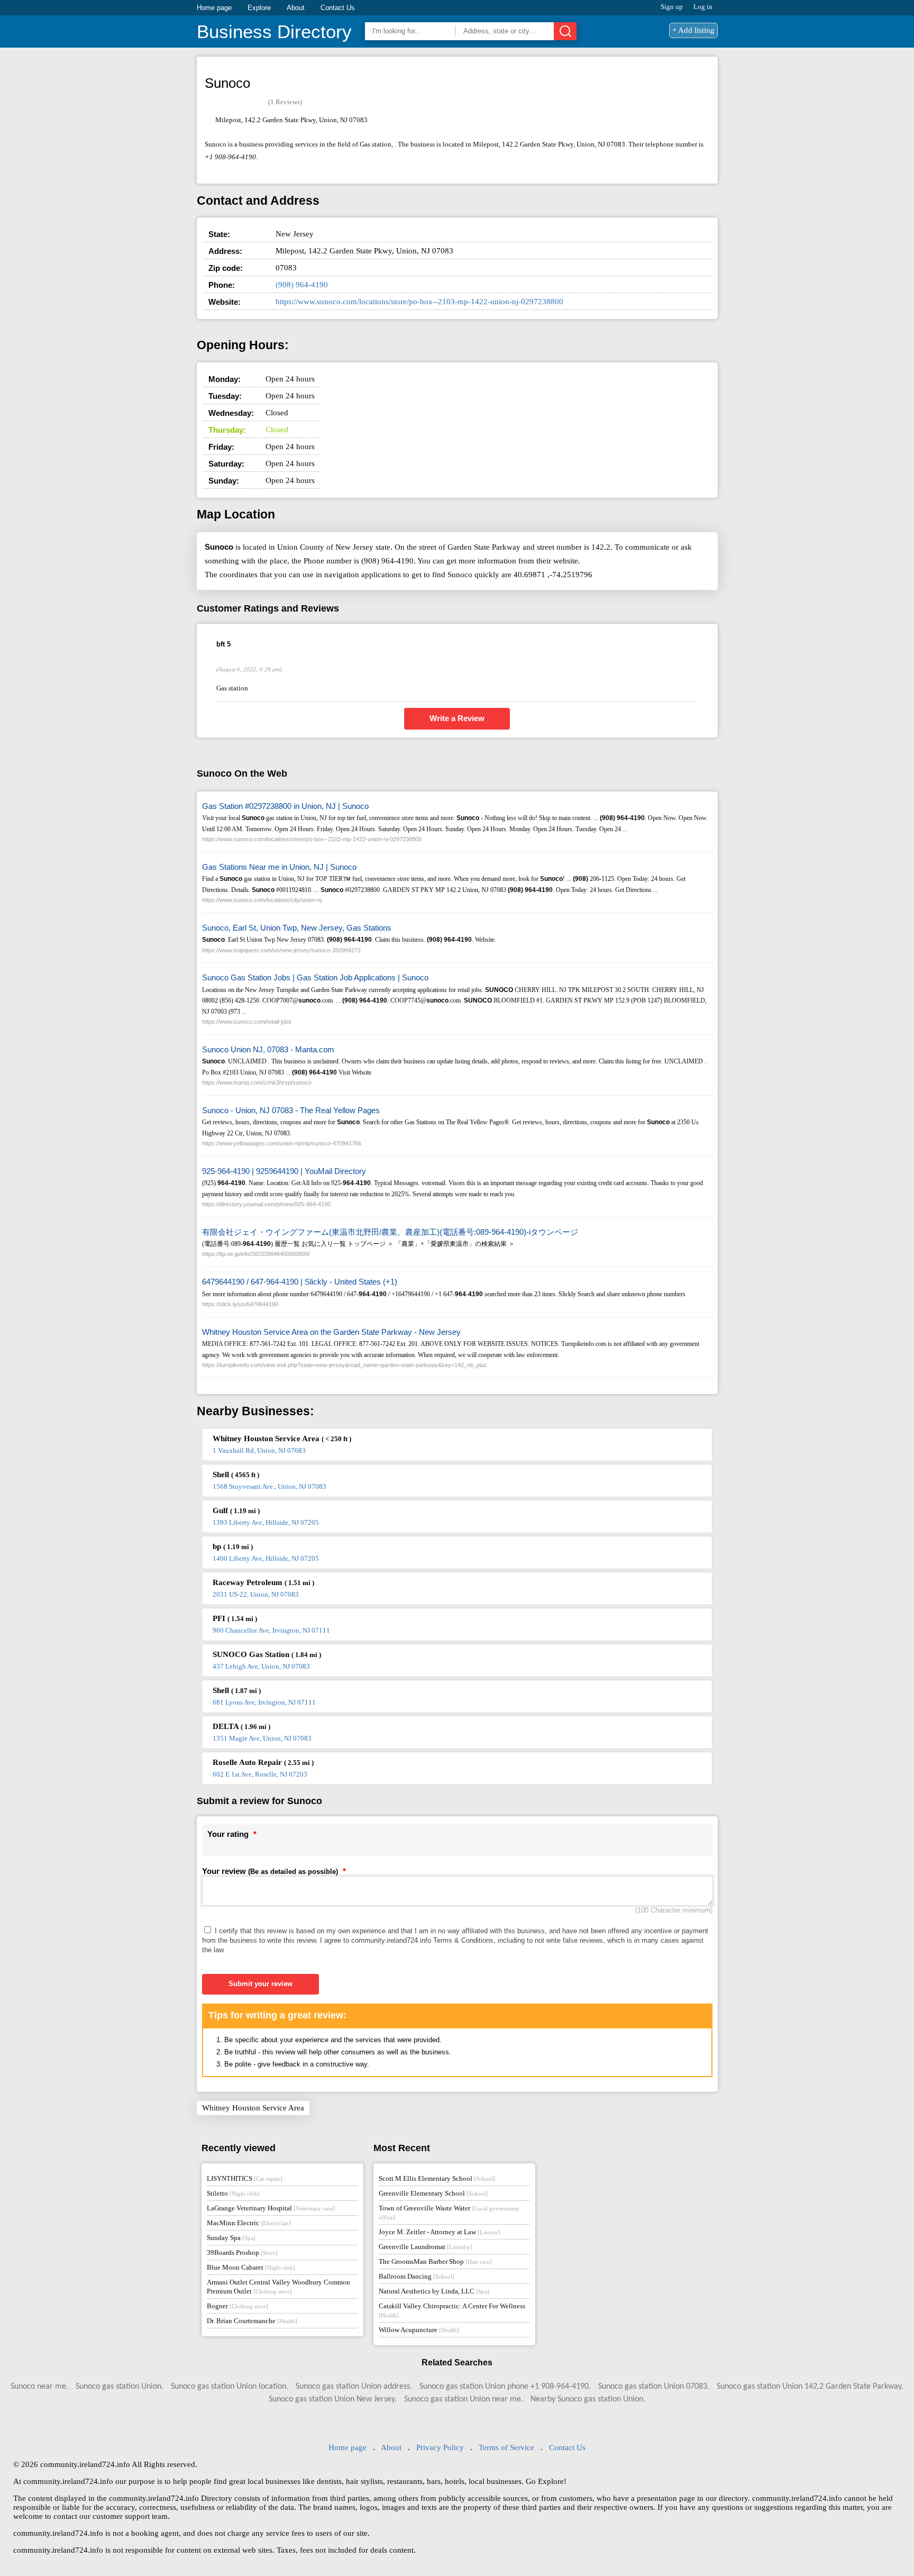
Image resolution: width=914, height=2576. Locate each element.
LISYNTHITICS (245, 2178)
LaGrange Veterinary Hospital (271, 2208)
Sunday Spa (231, 2238)
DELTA (241, 1726)
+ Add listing (693, 30)
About (296, 8)
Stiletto (233, 2193)
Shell (236, 1474)
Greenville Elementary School (433, 2193)
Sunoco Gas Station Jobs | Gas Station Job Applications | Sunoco (315, 977)
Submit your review (261, 1984)
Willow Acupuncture (419, 2330)
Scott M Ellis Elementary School (437, 2178)
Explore (259, 8)
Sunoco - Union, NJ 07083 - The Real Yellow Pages (291, 1110)
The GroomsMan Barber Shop (435, 2261)
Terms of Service (506, 2447)
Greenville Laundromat (426, 2247)
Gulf (236, 1510)
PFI (235, 1618)
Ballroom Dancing (417, 2276)
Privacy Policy (440, 2447)
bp (233, 1546)
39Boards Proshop (242, 2252)
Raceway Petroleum (263, 1582)
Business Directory (274, 31)
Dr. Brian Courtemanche (252, 2321)
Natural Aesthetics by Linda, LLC (434, 2291)
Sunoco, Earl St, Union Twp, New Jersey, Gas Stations (297, 928)
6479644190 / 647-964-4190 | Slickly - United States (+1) (300, 1282)
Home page (214, 8)
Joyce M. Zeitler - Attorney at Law (440, 2232)
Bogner (237, 2306)
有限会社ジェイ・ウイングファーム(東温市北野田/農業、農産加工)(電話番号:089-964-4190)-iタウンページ (390, 1232)
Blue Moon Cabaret (251, 2267)
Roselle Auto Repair (263, 1762)
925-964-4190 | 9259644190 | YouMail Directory (284, 1171)
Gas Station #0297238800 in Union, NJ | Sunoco (285, 806)
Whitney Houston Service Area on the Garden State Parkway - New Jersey (331, 1332)
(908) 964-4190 (302, 285)
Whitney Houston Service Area (282, 1439)
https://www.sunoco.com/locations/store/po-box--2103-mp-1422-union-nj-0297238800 (419, 302)
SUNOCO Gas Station (267, 1654)
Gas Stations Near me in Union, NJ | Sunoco (279, 867)
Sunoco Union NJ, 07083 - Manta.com (268, 1049)
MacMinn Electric (249, 2223)
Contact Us (338, 8)
